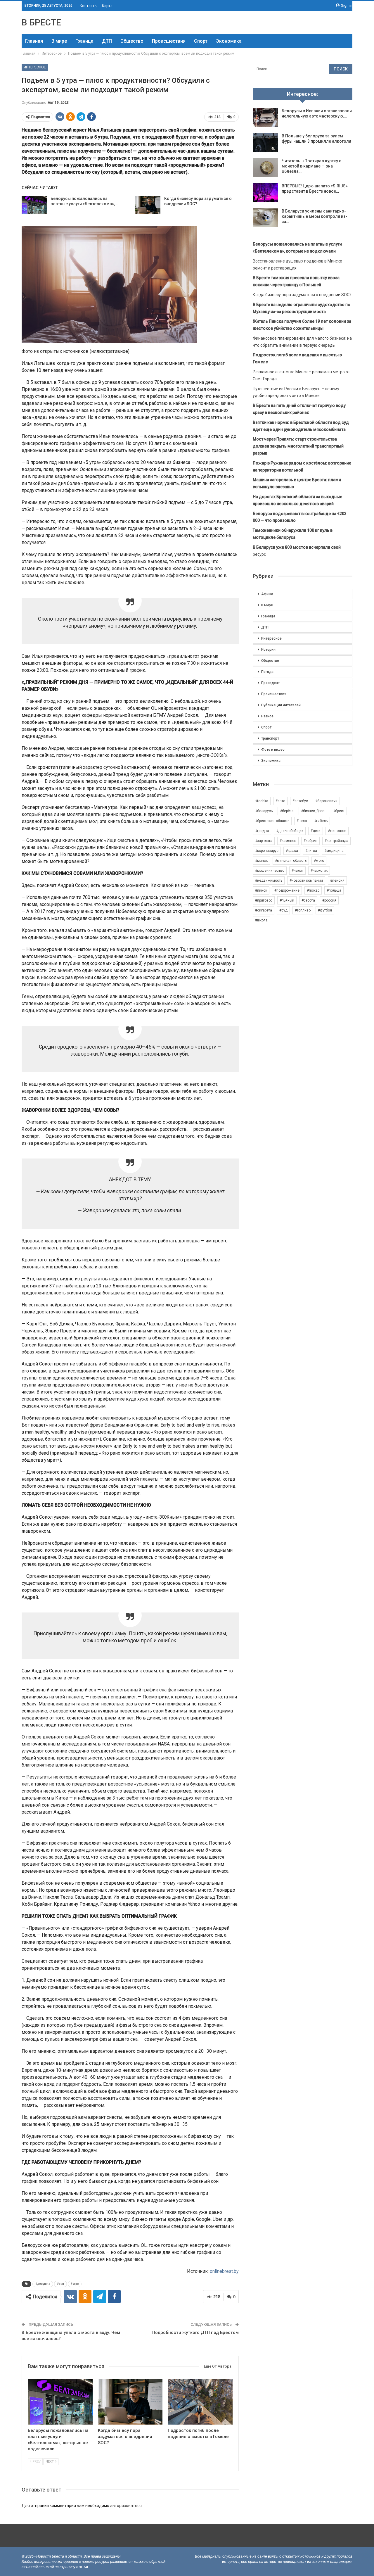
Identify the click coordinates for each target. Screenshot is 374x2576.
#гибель (321, 821)
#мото (319, 861)
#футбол (325, 910)
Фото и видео (273, 750)
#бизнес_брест (313, 811)
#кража (292, 851)
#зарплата (264, 841)
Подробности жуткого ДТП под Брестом (195, 2332)
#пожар (313, 890)
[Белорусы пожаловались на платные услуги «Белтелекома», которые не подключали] (34, 205)
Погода (267, 672)
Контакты (89, 6)
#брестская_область (272, 821)
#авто (280, 801)
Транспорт (270, 738)
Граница (84, 41)
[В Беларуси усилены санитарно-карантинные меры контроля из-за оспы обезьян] (265, 218)
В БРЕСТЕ (41, 22)
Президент (270, 683)
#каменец (288, 841)
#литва (311, 851)
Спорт (201, 41)
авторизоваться (126, 2506)
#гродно (262, 831)
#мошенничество (270, 871)
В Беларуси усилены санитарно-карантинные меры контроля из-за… (314, 216)
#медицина (334, 851)
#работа (308, 900)
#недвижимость (269, 880)
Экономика (229, 41)
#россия (329, 900)
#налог (297, 871)
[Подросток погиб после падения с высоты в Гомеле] (200, 2402)
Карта (107, 6)
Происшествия (169, 41)
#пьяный (287, 900)
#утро (75, 2284)
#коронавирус (267, 851)
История (268, 650)
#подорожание (287, 890)
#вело (302, 821)
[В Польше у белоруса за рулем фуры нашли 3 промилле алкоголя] (265, 143)
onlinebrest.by (224, 2271)
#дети (316, 831)
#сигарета (264, 910)
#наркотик (319, 871)
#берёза (287, 811)
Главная (34, 41)
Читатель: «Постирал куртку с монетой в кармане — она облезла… (311, 166)
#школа (261, 920)
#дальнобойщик (290, 831)
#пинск (261, 890)
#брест (339, 811)
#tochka (262, 801)
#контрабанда (336, 841)
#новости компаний (306, 880)
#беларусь (264, 811)
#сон (60, 2284)
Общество (132, 41)
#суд (283, 910)
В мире (59, 41)
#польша (334, 890)
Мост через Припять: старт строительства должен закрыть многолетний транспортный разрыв (298, 446)
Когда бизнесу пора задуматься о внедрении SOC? (302, 295)
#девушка (43, 2284)
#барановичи (326, 801)
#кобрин (310, 841)
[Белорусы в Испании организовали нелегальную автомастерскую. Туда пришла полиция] (265, 118)
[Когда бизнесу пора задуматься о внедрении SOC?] (148, 205)
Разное (267, 716)
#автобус (300, 801)
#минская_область (291, 861)
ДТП (107, 41)
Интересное (35, 67)
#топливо (303, 910)
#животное (337, 831)
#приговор (264, 900)
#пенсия (337, 880)
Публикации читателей (281, 705)
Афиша (267, 594)
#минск (261, 861)
